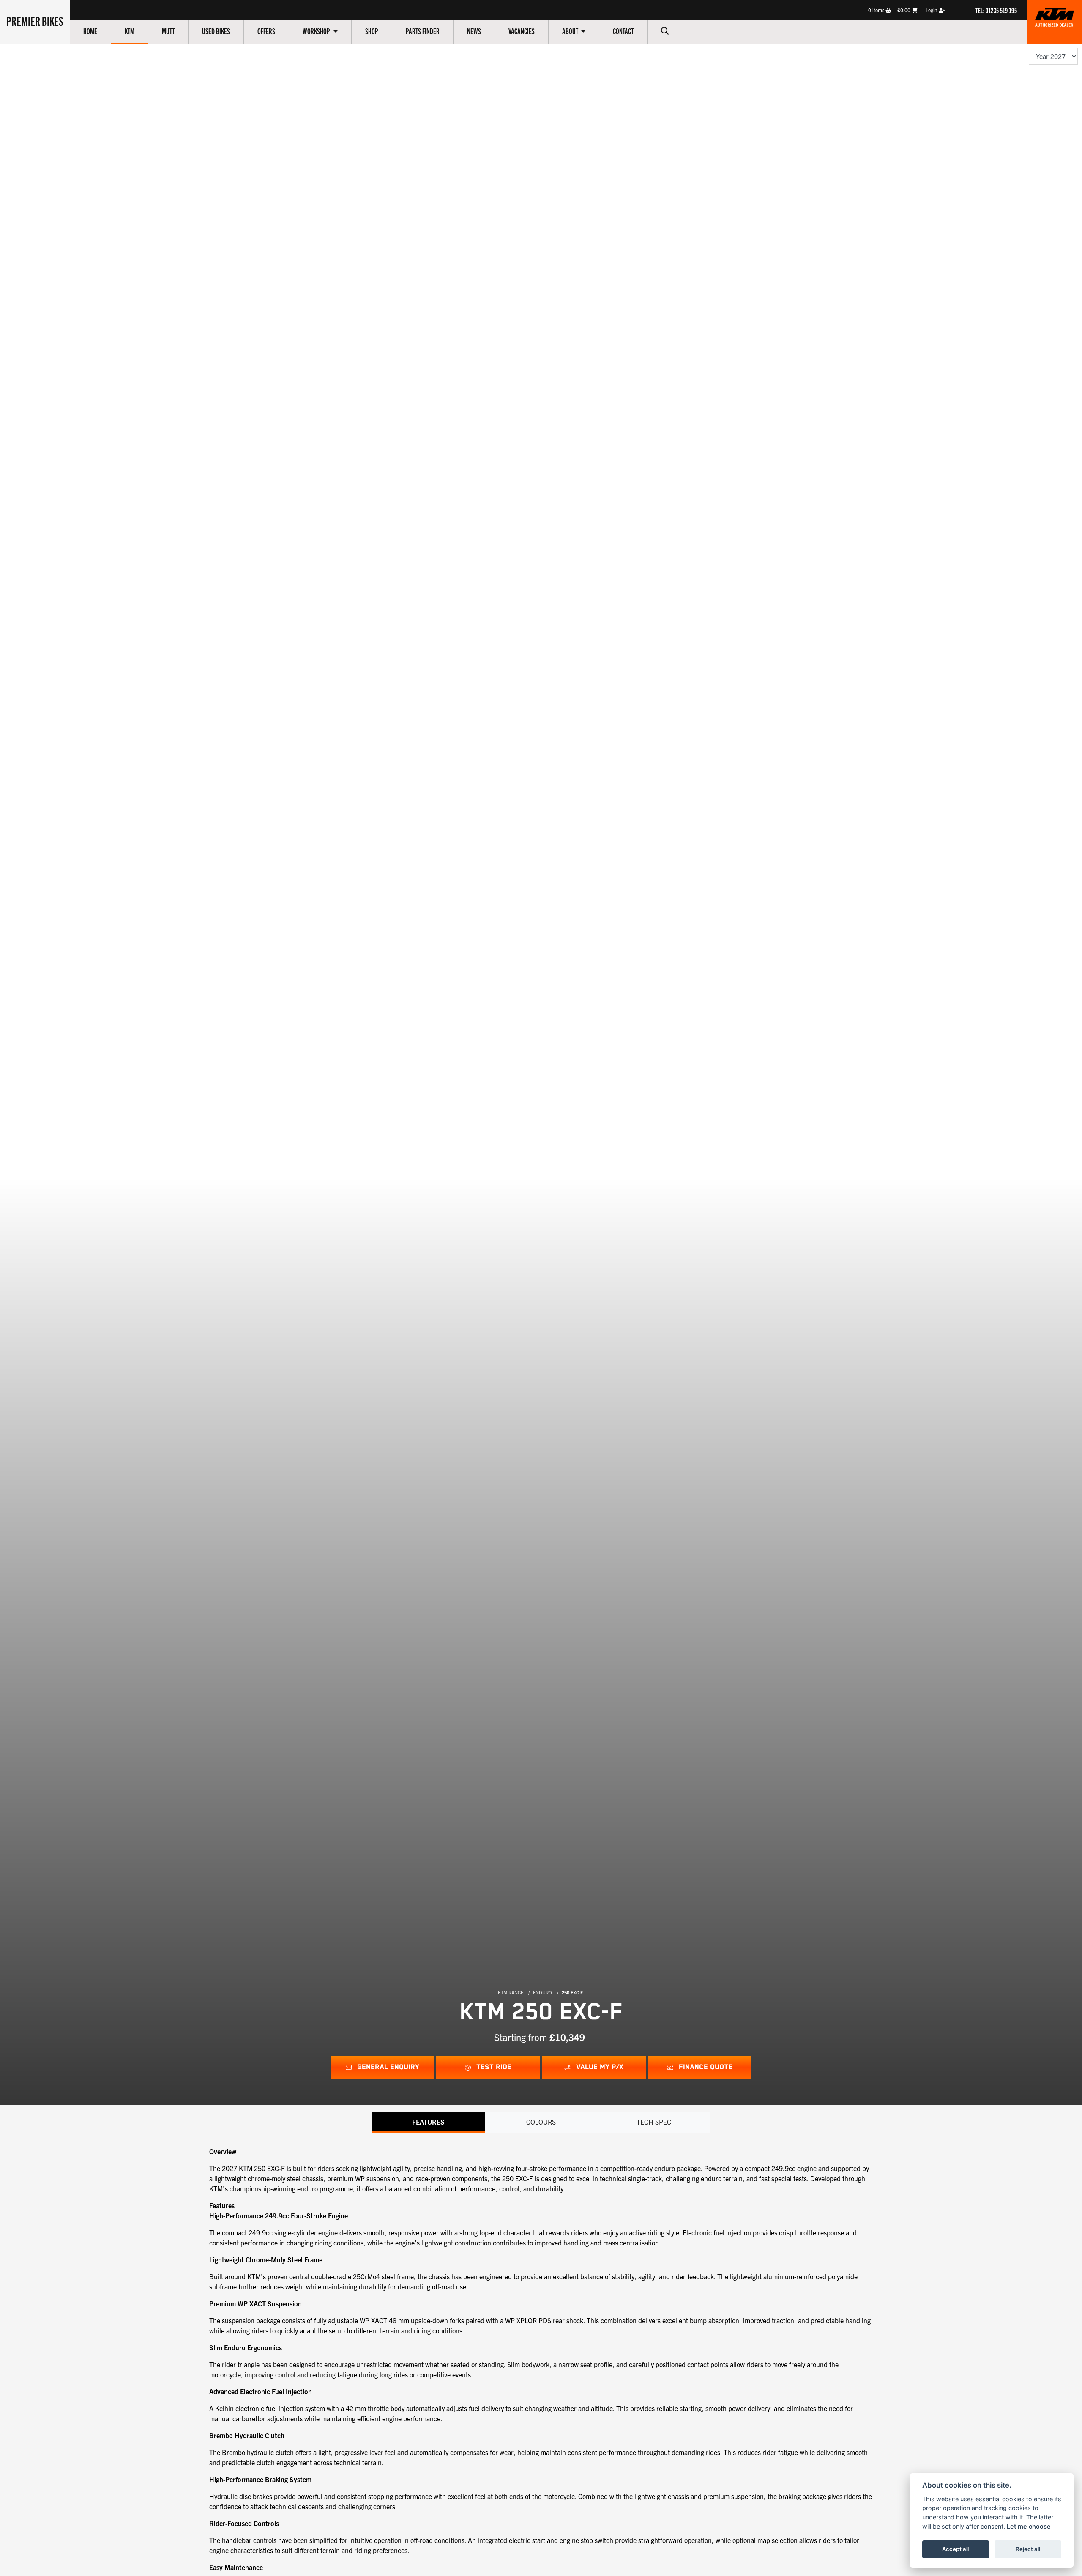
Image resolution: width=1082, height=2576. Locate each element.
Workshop (317, 31)
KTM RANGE (511, 1992)
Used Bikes (216, 31)
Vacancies (522, 31)
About (571, 31)
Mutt (168, 31)
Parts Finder (423, 31)
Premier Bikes (35, 21)
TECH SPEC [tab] (654, 2122)
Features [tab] (428, 2122)
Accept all (955, 2549)
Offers (266, 31)
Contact (623, 31)
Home (90, 31)
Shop (372, 31)
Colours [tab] (541, 2122)
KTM (130, 31)
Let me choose (1029, 2526)
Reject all (1028, 2549)
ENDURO (542, 1992)
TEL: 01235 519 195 (996, 10)
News (474, 31)
